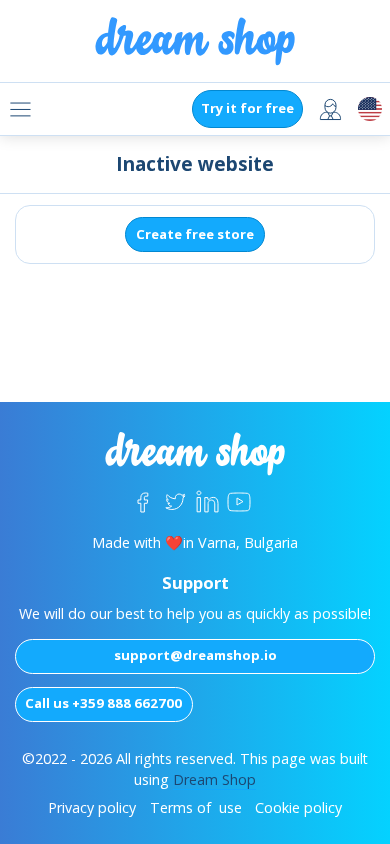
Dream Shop (214, 779)
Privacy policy (92, 807)
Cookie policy (298, 807)
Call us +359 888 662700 (103, 703)
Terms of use (196, 807)
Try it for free (247, 108)
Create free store (195, 234)
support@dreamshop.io (195, 655)
